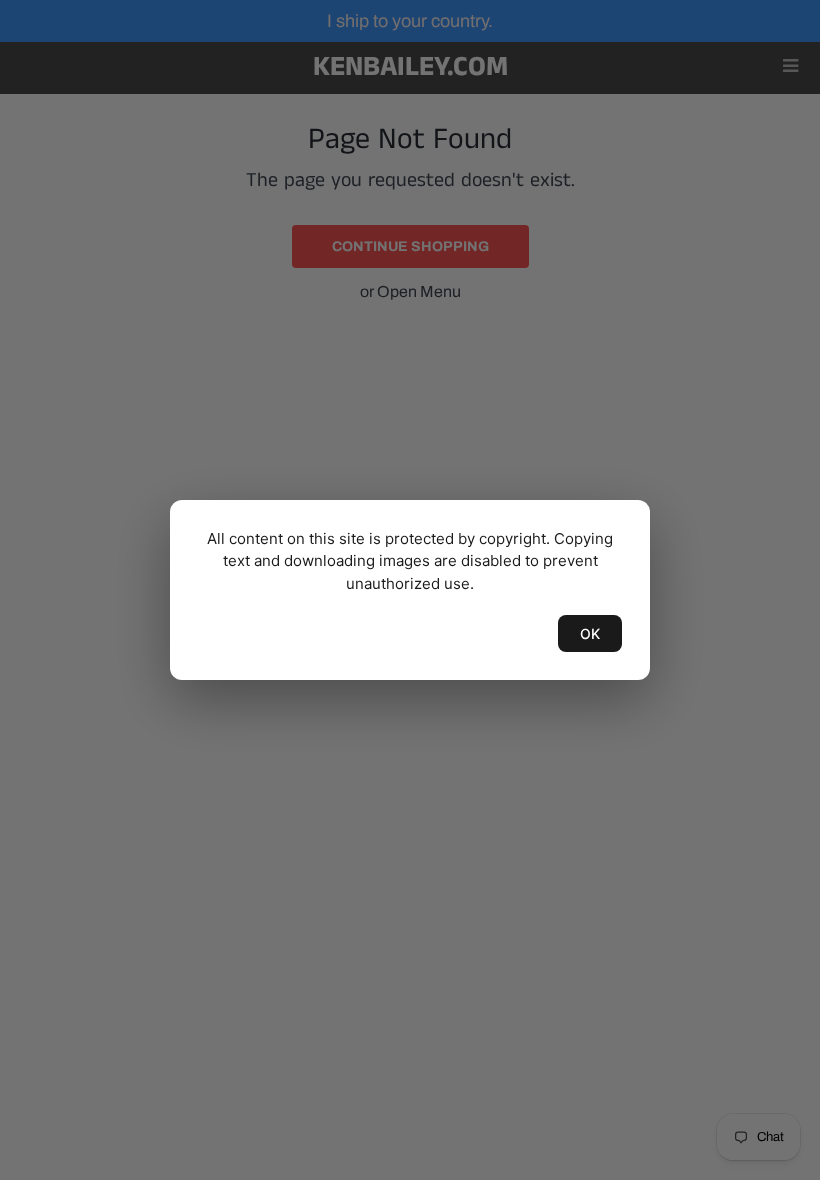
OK (590, 633)
